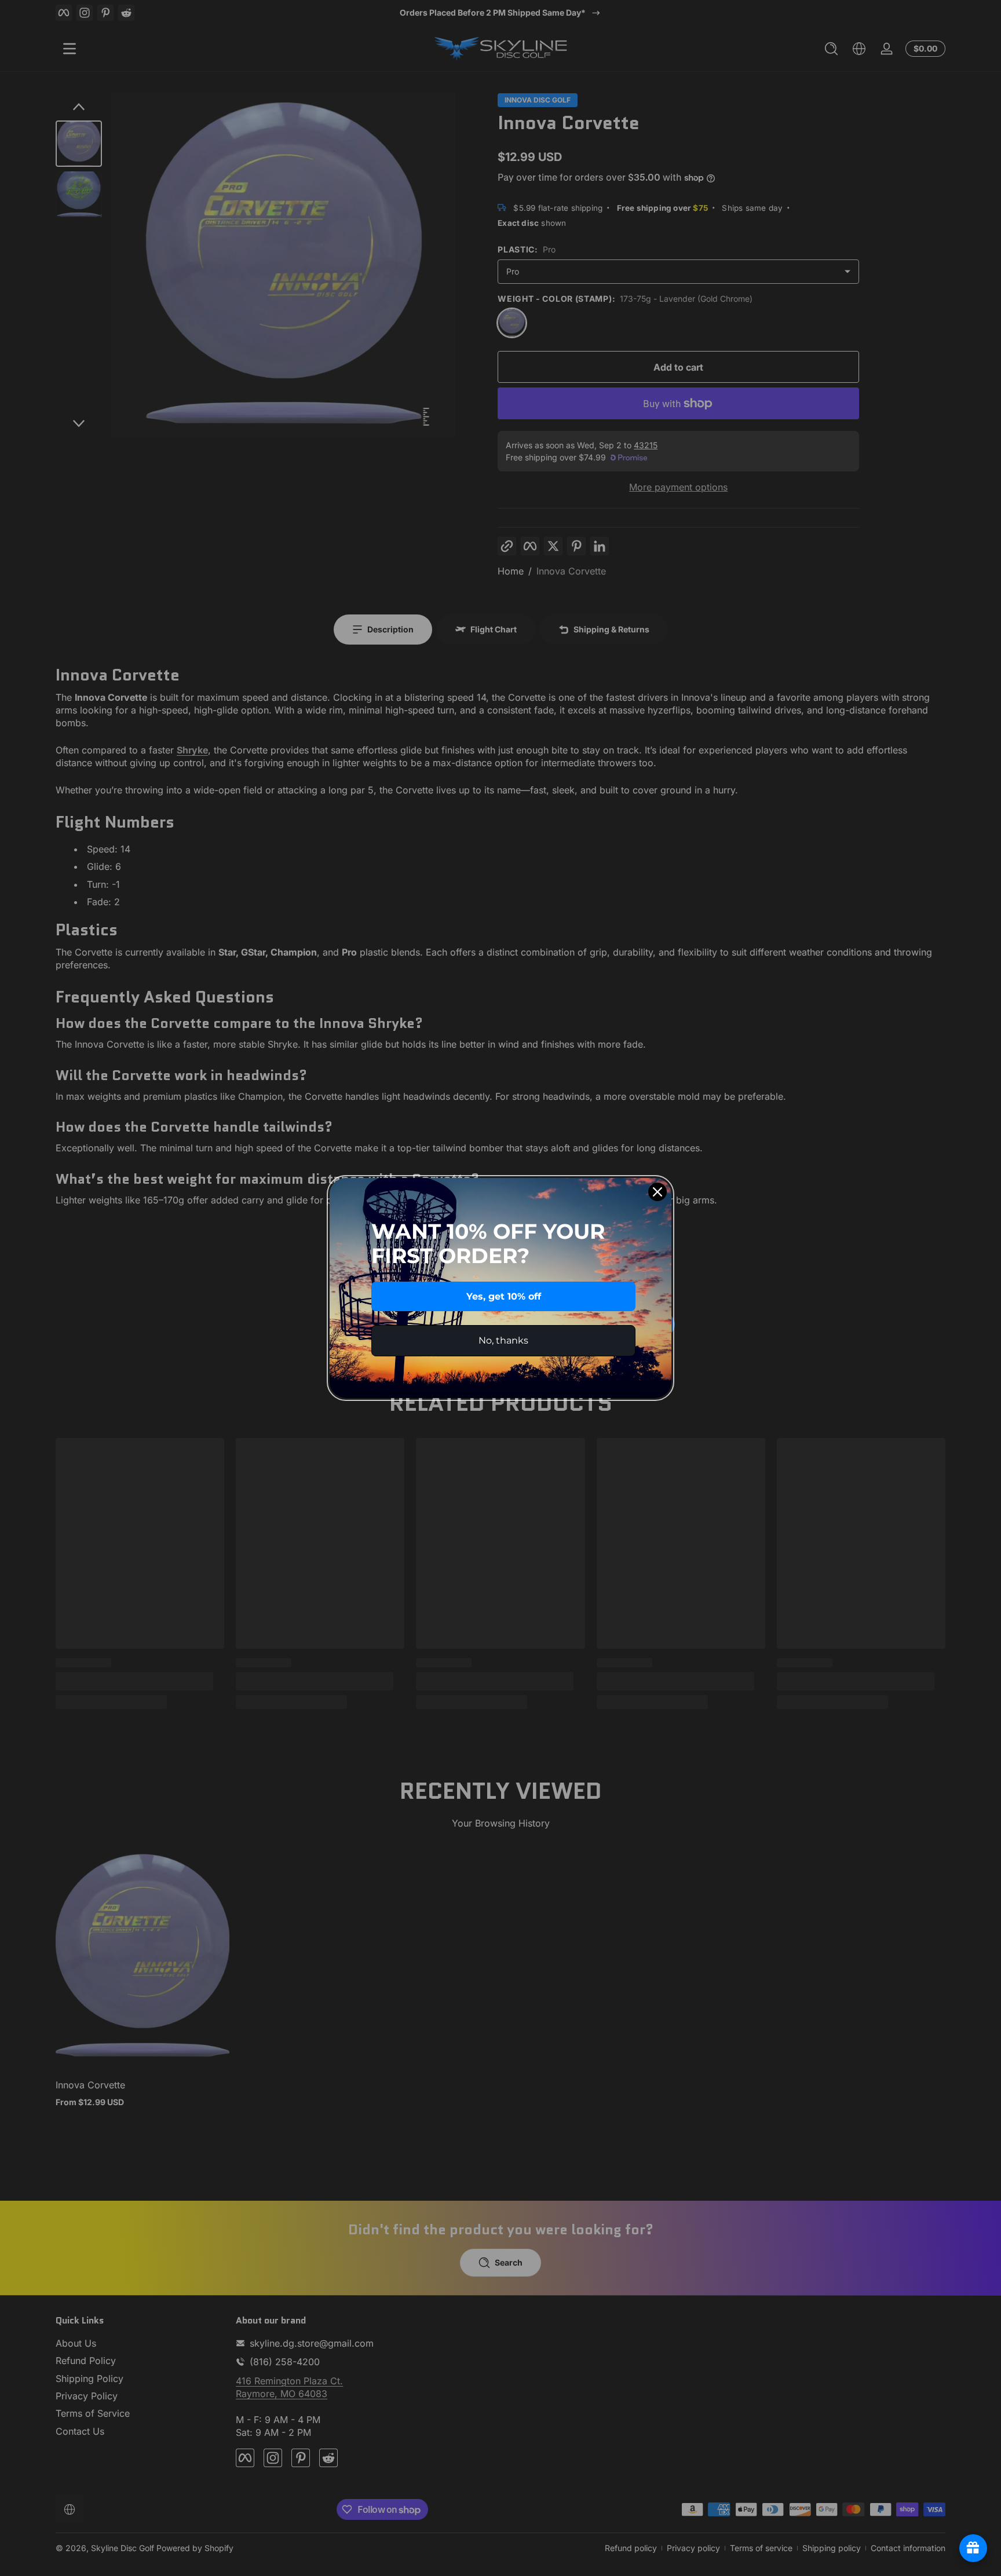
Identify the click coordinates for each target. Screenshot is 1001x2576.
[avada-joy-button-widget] (973, 2548)
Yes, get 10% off (504, 1296)
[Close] (657, 1192)
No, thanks (503, 1340)
